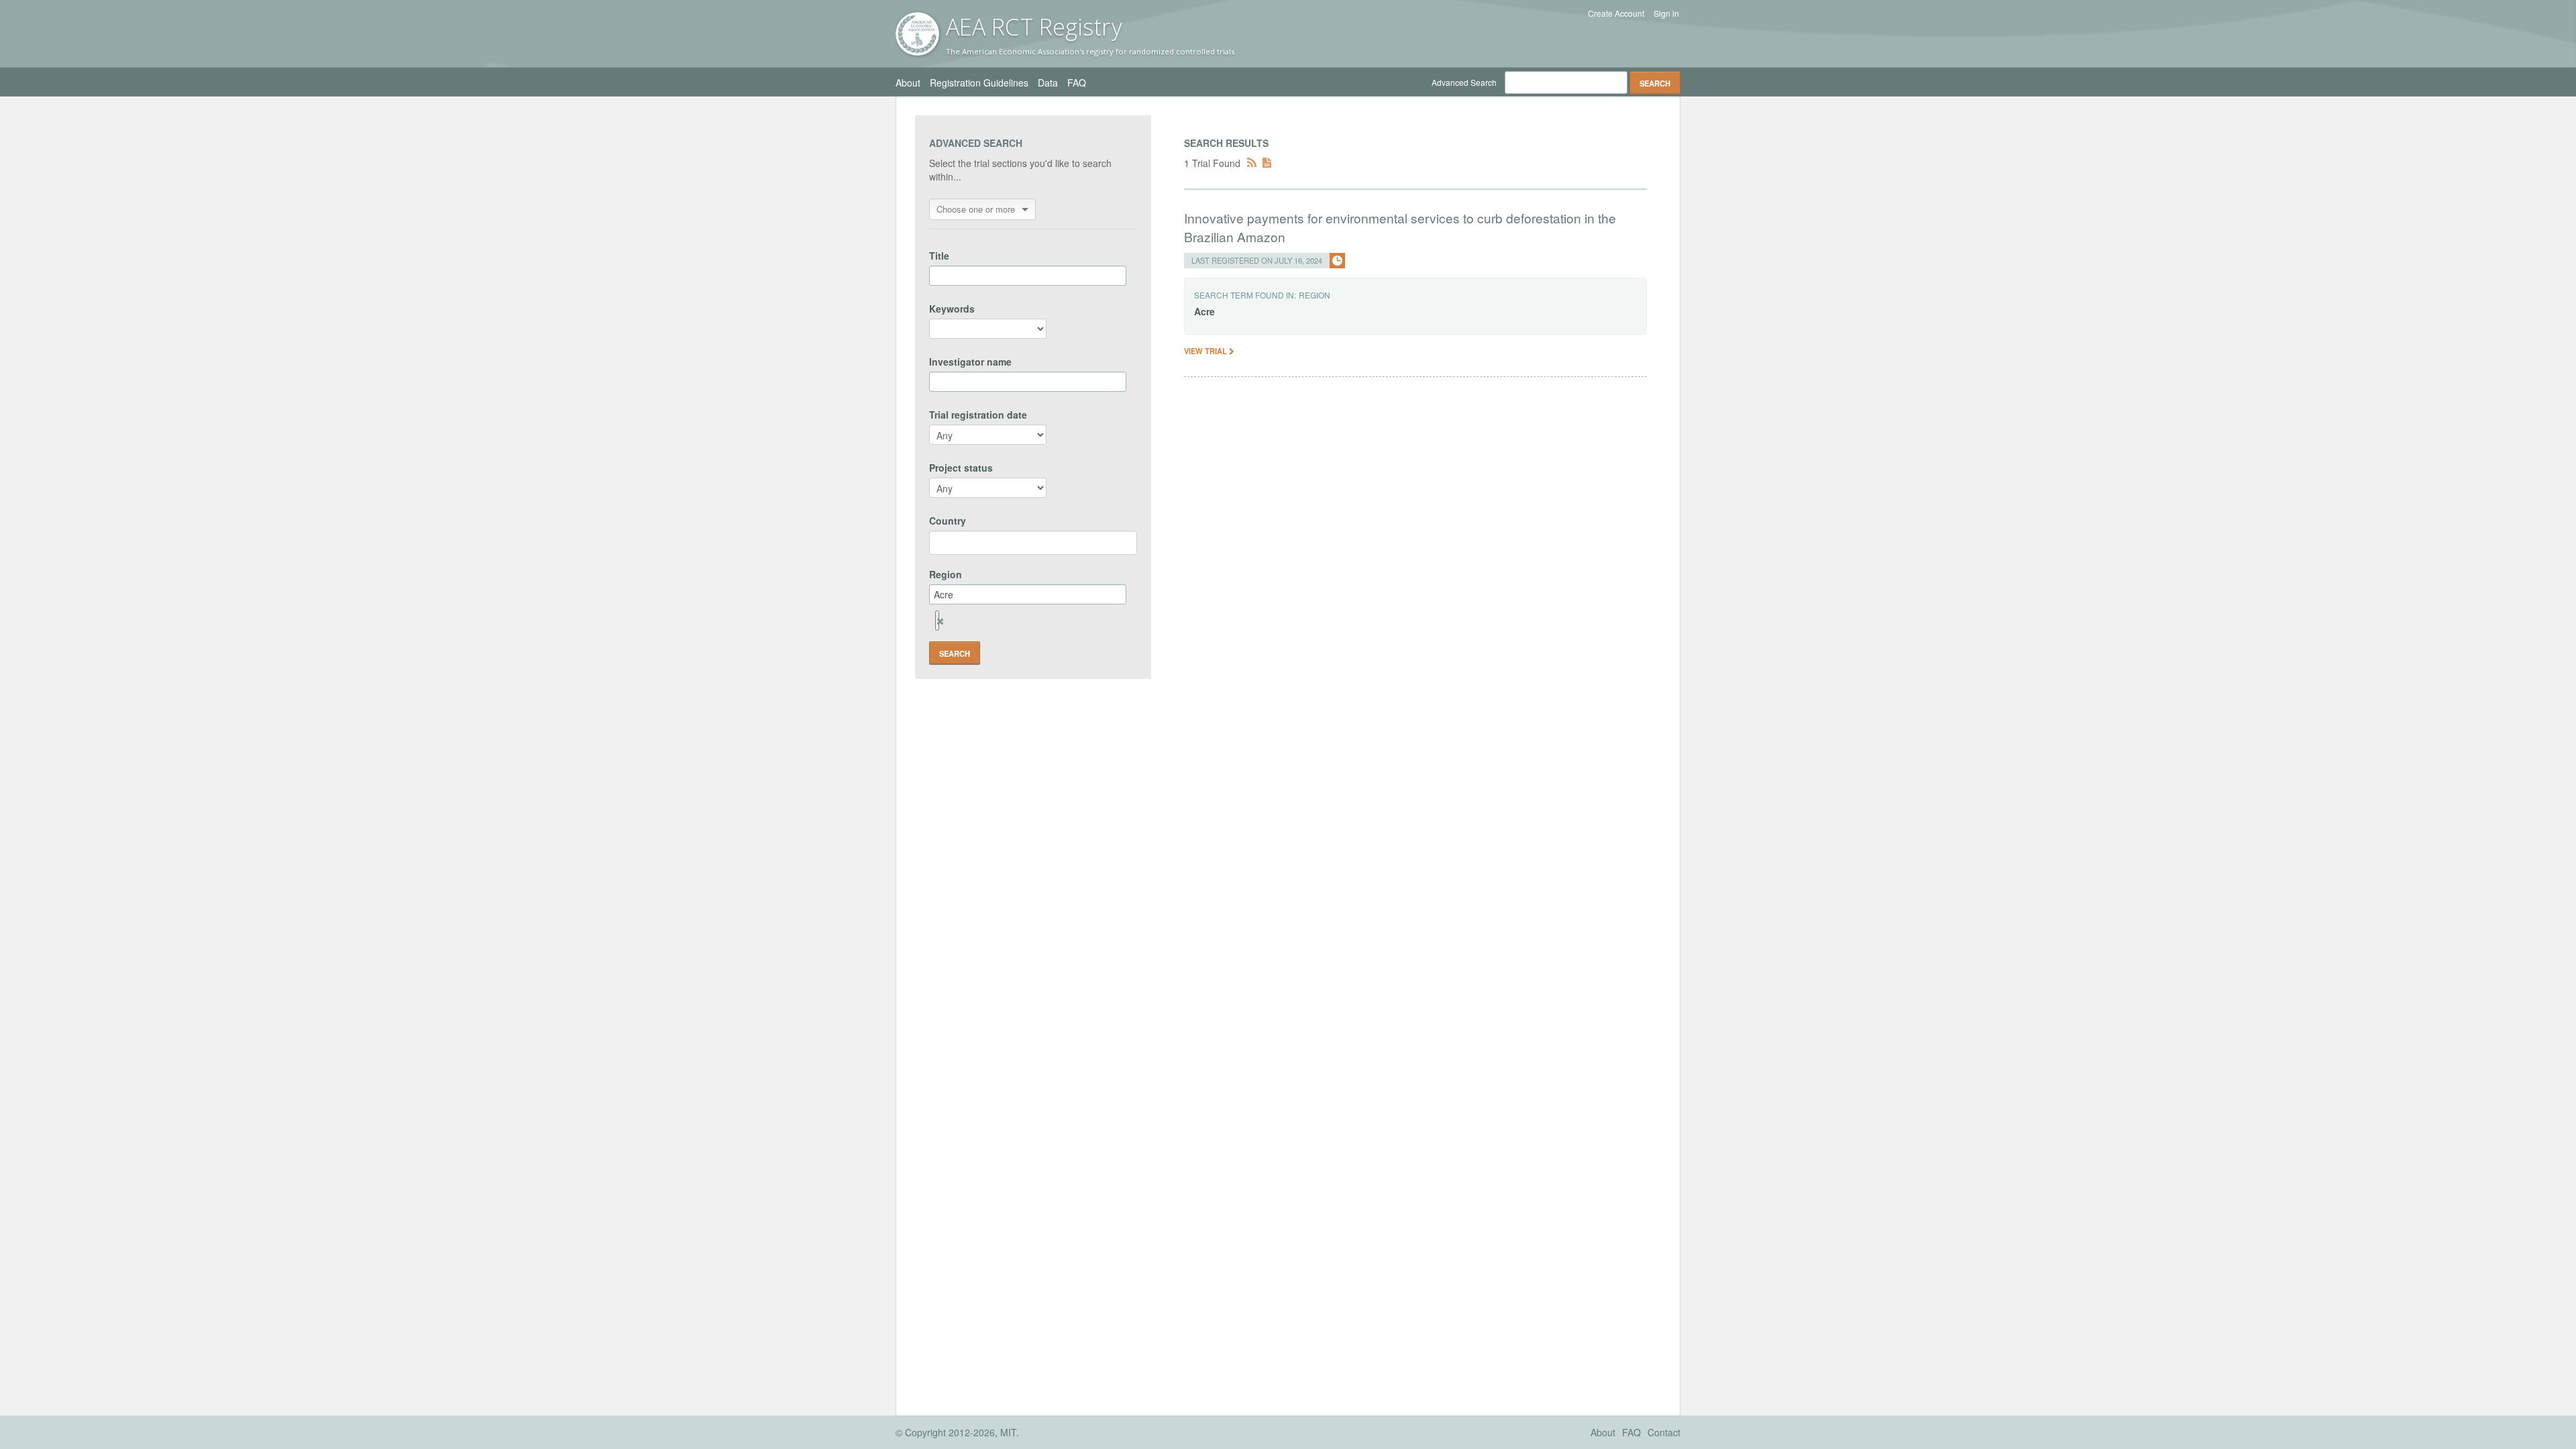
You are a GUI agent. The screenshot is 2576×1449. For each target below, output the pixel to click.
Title (939, 256)
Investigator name (970, 362)
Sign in (1666, 13)
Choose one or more (976, 209)
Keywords (952, 309)
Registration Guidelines (979, 83)
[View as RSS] (1252, 163)
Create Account (1616, 13)
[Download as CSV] (1267, 163)
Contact (1664, 1432)
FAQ (1077, 83)
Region (946, 574)
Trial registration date (978, 415)
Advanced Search (1464, 82)
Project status (961, 468)
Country (948, 521)
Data (1048, 83)
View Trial (1206, 351)
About (908, 83)
